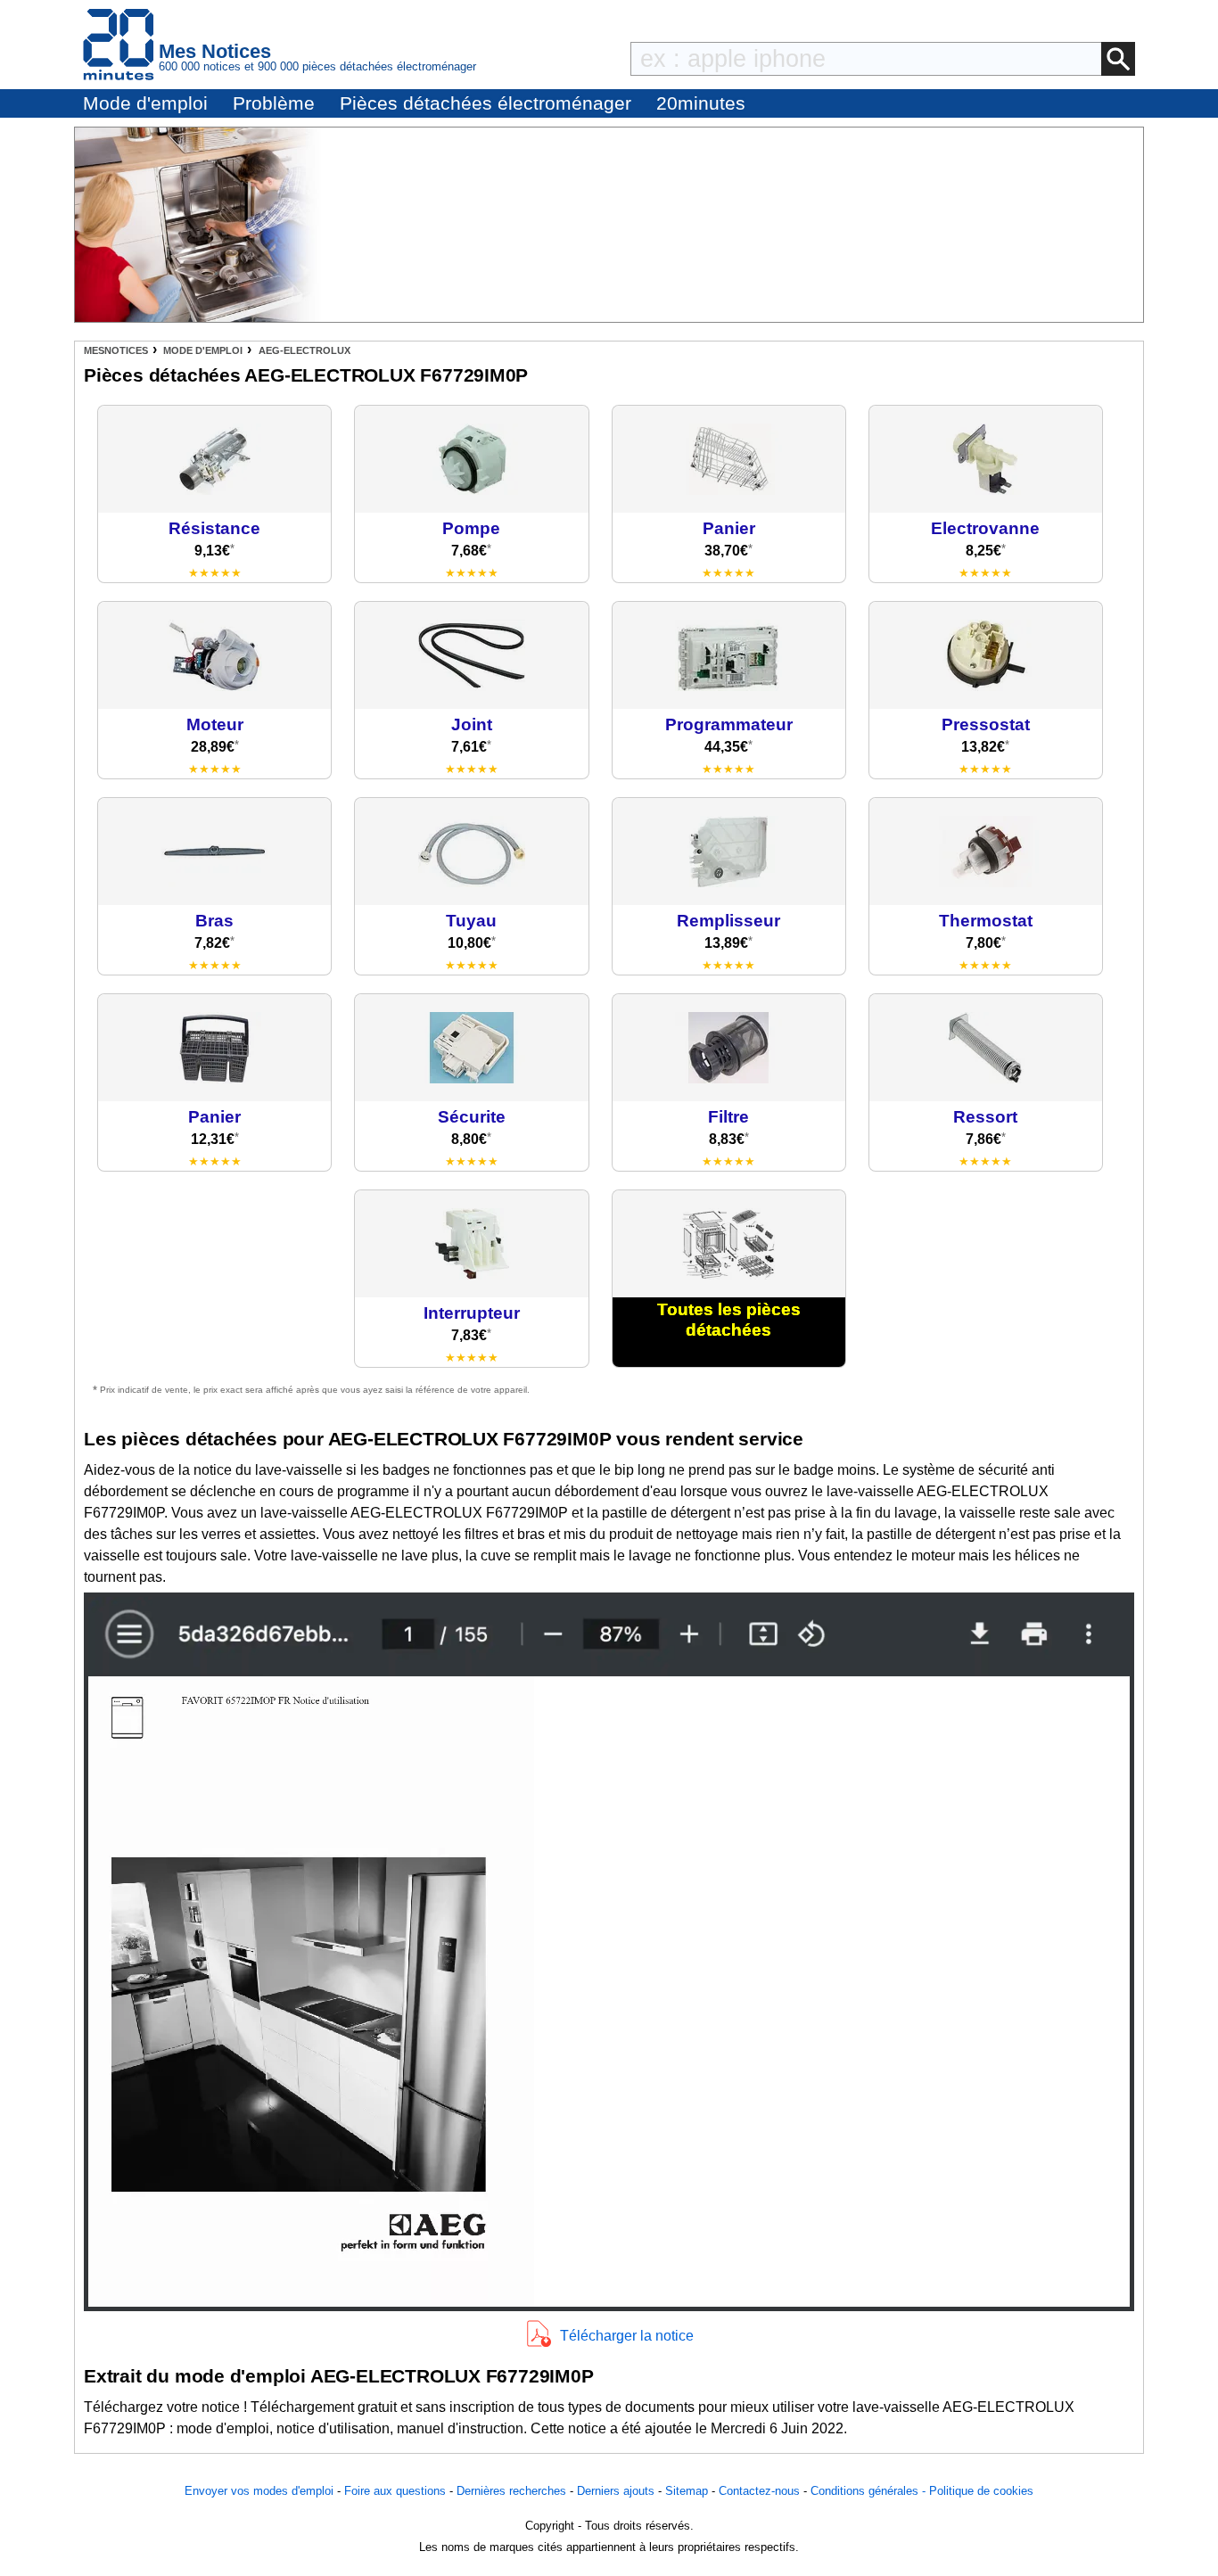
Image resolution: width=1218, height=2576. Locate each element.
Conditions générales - (870, 2491)
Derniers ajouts (616, 2491)
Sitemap (687, 2491)
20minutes (701, 103)
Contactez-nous (759, 2491)
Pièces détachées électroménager (486, 103)
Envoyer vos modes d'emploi (259, 2491)
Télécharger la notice (627, 2336)
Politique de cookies (981, 2491)
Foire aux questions (395, 2491)
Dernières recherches (511, 2491)
